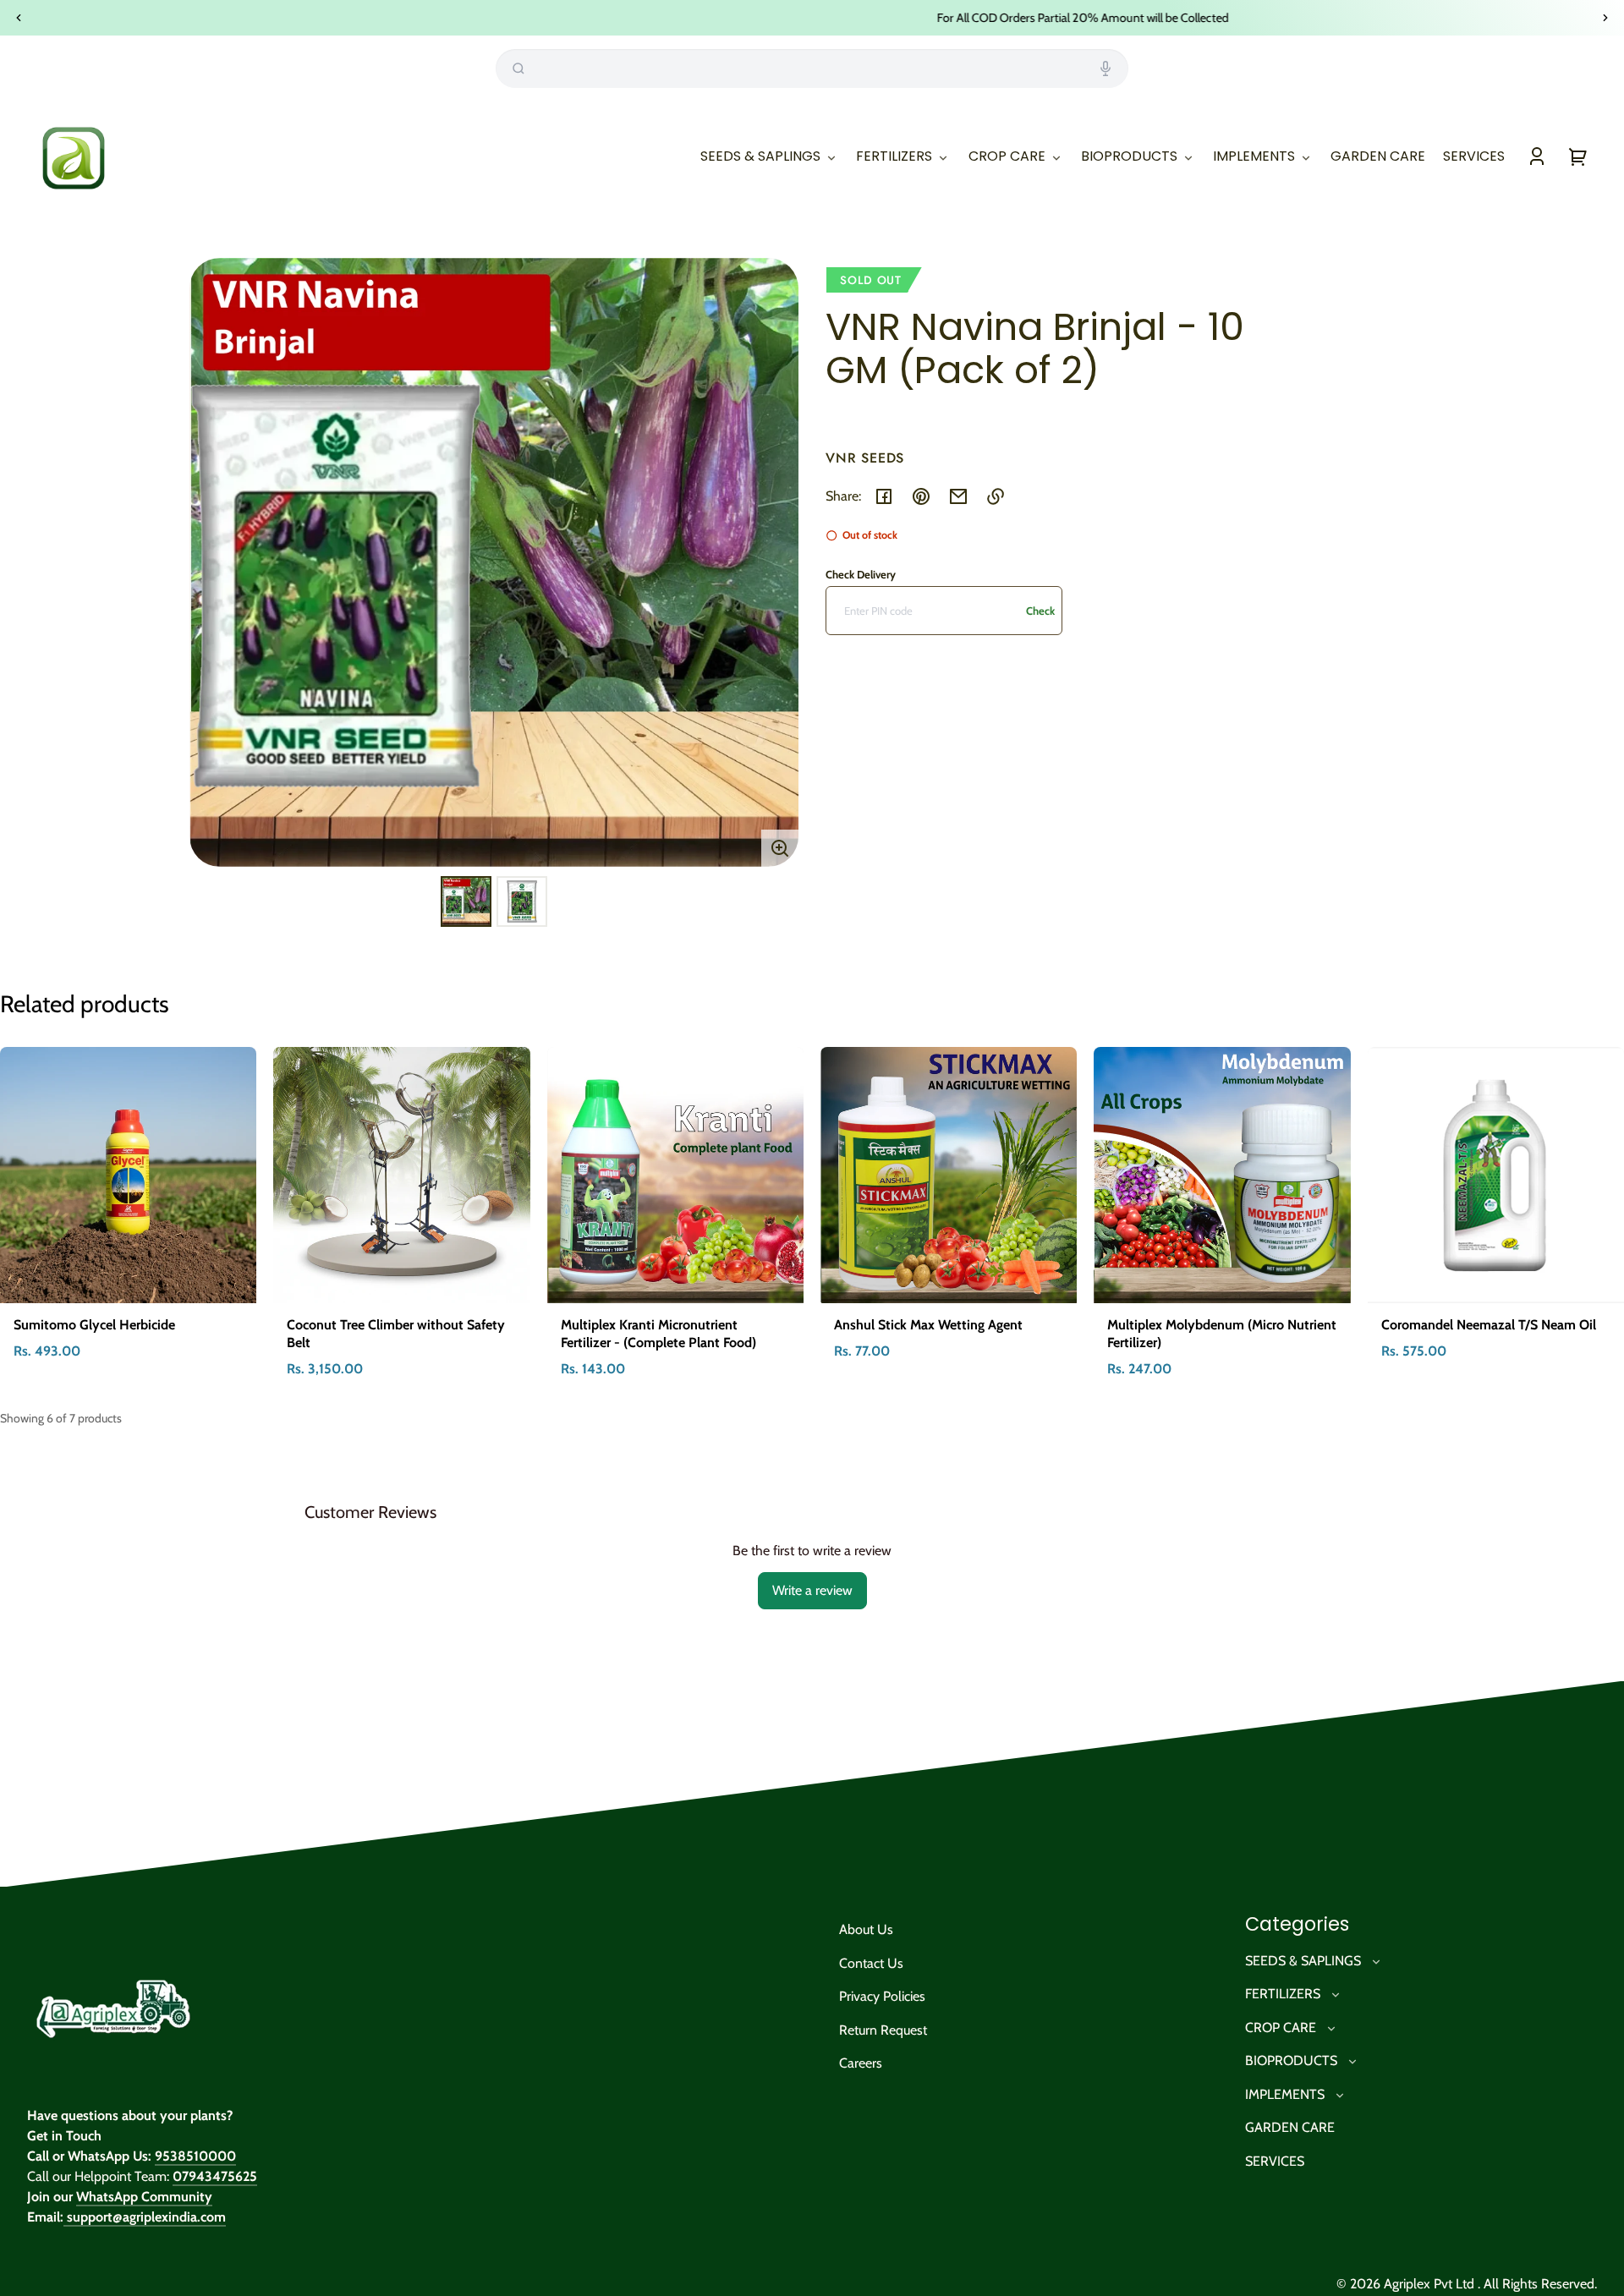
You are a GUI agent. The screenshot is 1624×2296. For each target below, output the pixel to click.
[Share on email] (958, 496)
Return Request (883, 2030)
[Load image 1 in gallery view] (466, 901)
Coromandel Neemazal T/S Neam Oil (1489, 1325)
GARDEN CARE (1290, 2127)
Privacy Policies (882, 1996)
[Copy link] (996, 496)
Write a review (812, 1590)
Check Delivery (861, 574)
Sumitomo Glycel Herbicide (94, 1325)
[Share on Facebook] (884, 496)
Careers (861, 2063)
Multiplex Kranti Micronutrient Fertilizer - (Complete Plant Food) (658, 1334)
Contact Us (871, 1963)
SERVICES (1275, 2161)
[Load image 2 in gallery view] (522, 901)
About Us (866, 1929)
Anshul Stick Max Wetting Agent (928, 1325)
